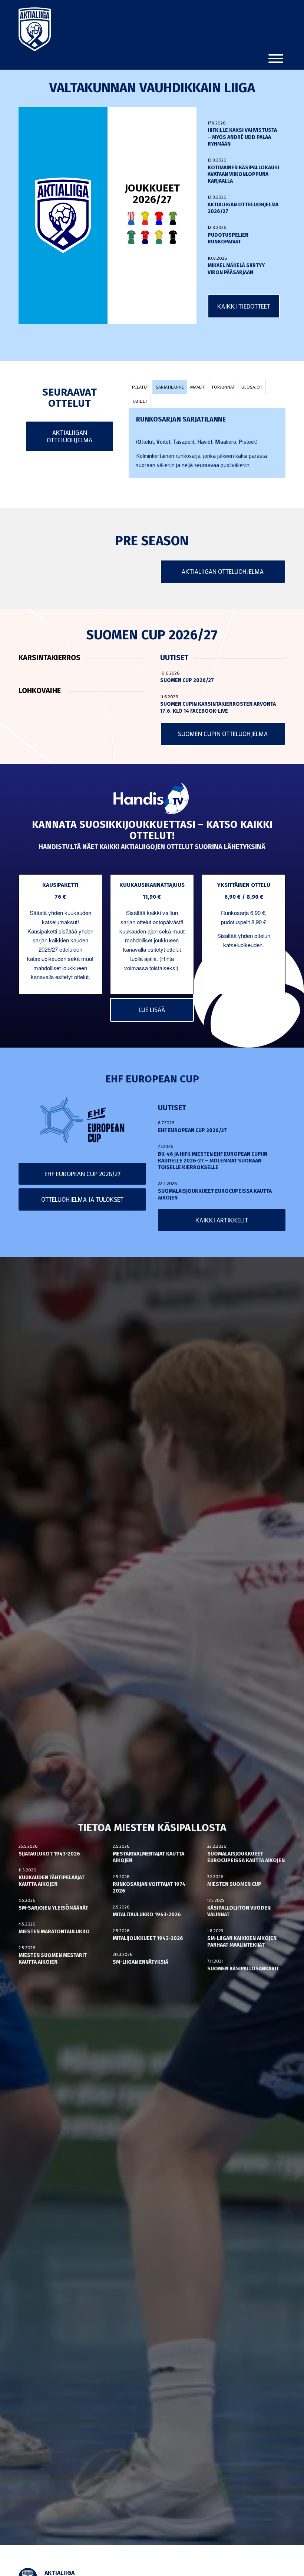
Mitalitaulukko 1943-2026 (147, 1915)
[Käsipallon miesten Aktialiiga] (35, 29)
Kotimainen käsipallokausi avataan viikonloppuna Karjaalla (243, 174)
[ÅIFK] (173, 237)
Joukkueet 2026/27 (152, 194)
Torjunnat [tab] (223, 387)
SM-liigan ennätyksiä (141, 1962)
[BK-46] (131, 218)
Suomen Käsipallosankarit (243, 1969)
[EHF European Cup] (82, 1120)
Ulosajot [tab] (252, 387)
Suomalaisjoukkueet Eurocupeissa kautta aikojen (246, 1857)
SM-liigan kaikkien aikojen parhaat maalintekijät (242, 1942)
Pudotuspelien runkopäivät (228, 238)
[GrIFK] (131, 237)
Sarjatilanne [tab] (170, 387)
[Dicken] (159, 218)
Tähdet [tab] (140, 401)
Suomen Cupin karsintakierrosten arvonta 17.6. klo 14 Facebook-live (218, 707)
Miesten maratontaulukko (54, 1932)
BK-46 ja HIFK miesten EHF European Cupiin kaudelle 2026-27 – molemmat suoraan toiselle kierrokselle (213, 1161)
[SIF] (159, 237)
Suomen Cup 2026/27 (187, 680)
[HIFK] (145, 237)
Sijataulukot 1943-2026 (49, 1854)
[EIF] (173, 218)
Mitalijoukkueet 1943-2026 (148, 1938)
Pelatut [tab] (141, 387)
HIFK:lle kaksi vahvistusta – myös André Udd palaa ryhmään (242, 137)
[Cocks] (145, 218)
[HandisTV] (152, 799)
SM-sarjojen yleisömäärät (53, 1908)
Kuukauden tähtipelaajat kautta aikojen (52, 1881)
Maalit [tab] (198, 387)
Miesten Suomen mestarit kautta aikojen (53, 1959)
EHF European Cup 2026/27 (192, 1130)
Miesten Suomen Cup (234, 1884)
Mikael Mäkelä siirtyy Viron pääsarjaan (236, 269)
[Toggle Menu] (276, 59)
